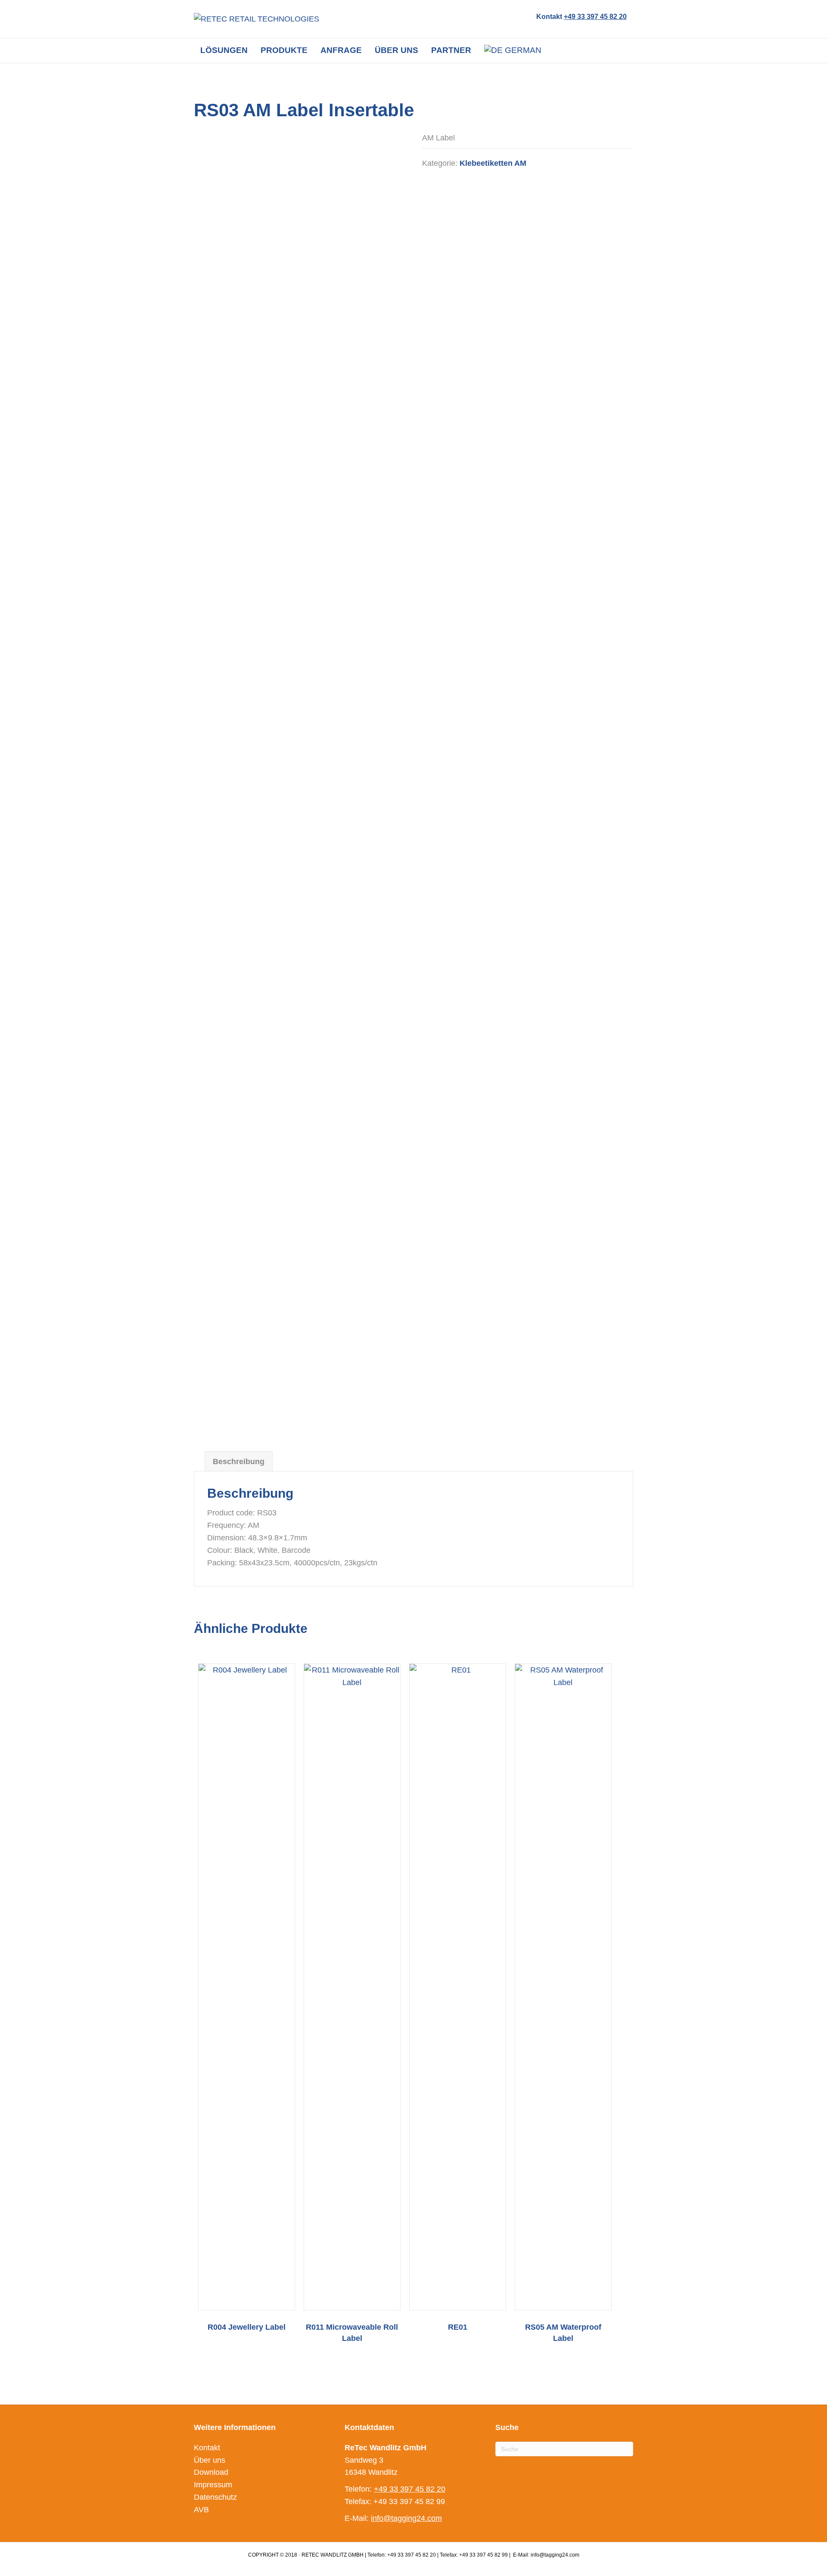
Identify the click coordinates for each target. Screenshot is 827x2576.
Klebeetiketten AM (493, 163)
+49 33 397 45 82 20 (595, 17)
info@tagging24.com (406, 2518)
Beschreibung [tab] (239, 1462)
